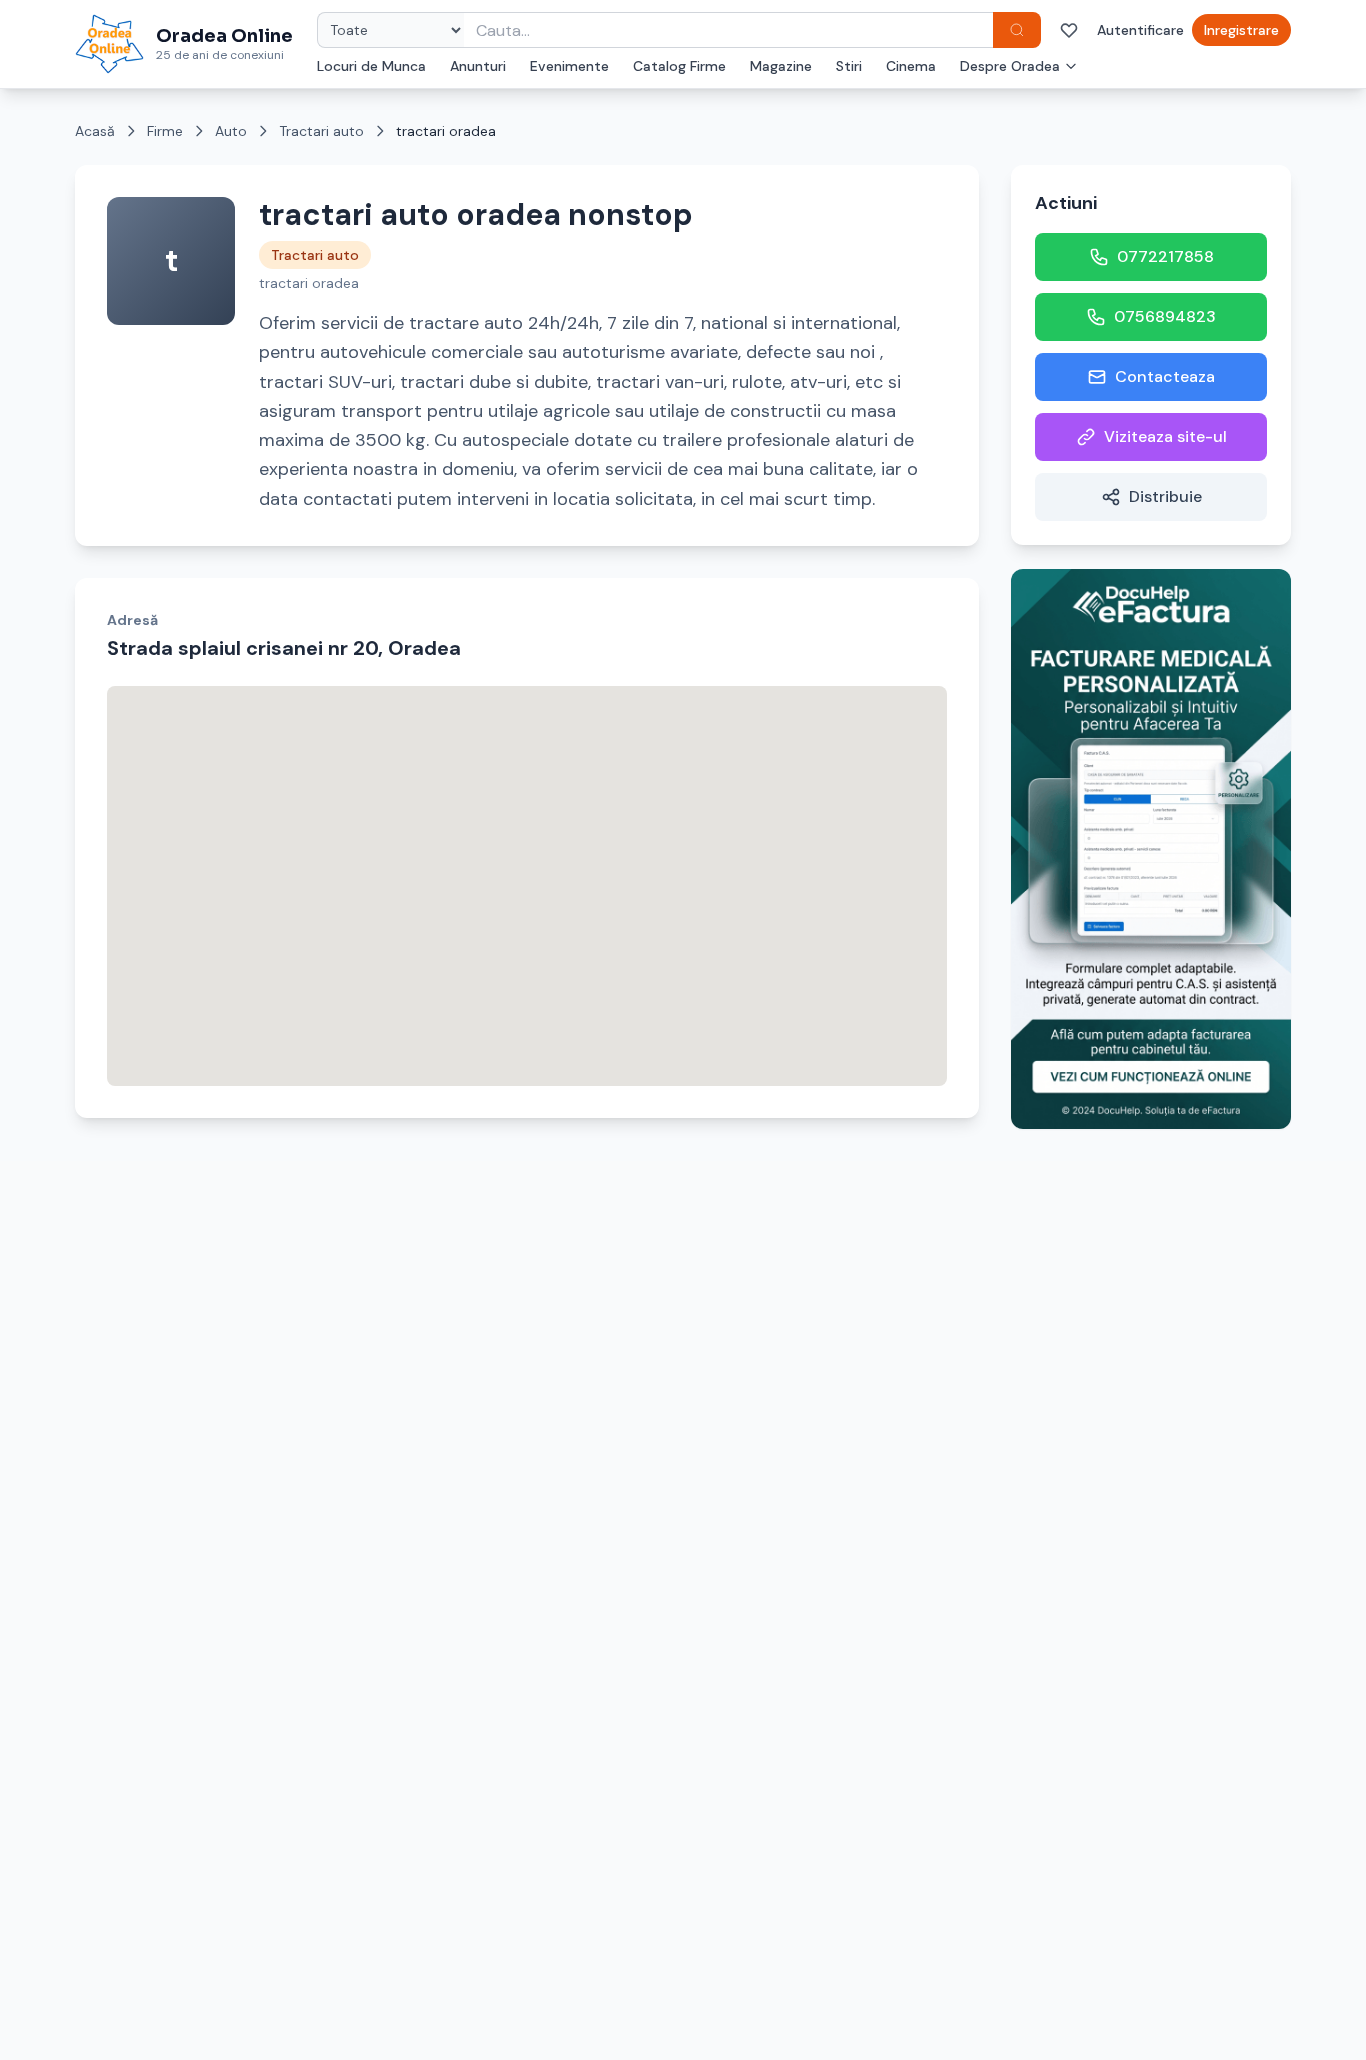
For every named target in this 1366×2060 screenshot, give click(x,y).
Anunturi (478, 66)
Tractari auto (321, 131)
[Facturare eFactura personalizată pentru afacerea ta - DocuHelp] (1151, 849)
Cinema (911, 66)
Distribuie (1165, 496)
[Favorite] (1069, 30)
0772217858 (1165, 256)
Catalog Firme (679, 66)
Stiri (849, 66)
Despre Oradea (1010, 66)
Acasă (95, 131)
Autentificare (1140, 30)
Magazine (781, 66)
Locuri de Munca (371, 66)
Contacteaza (1165, 376)
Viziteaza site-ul (1165, 436)
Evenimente (569, 66)
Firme (165, 131)
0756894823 (1165, 316)
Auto (231, 131)
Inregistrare (1241, 30)
